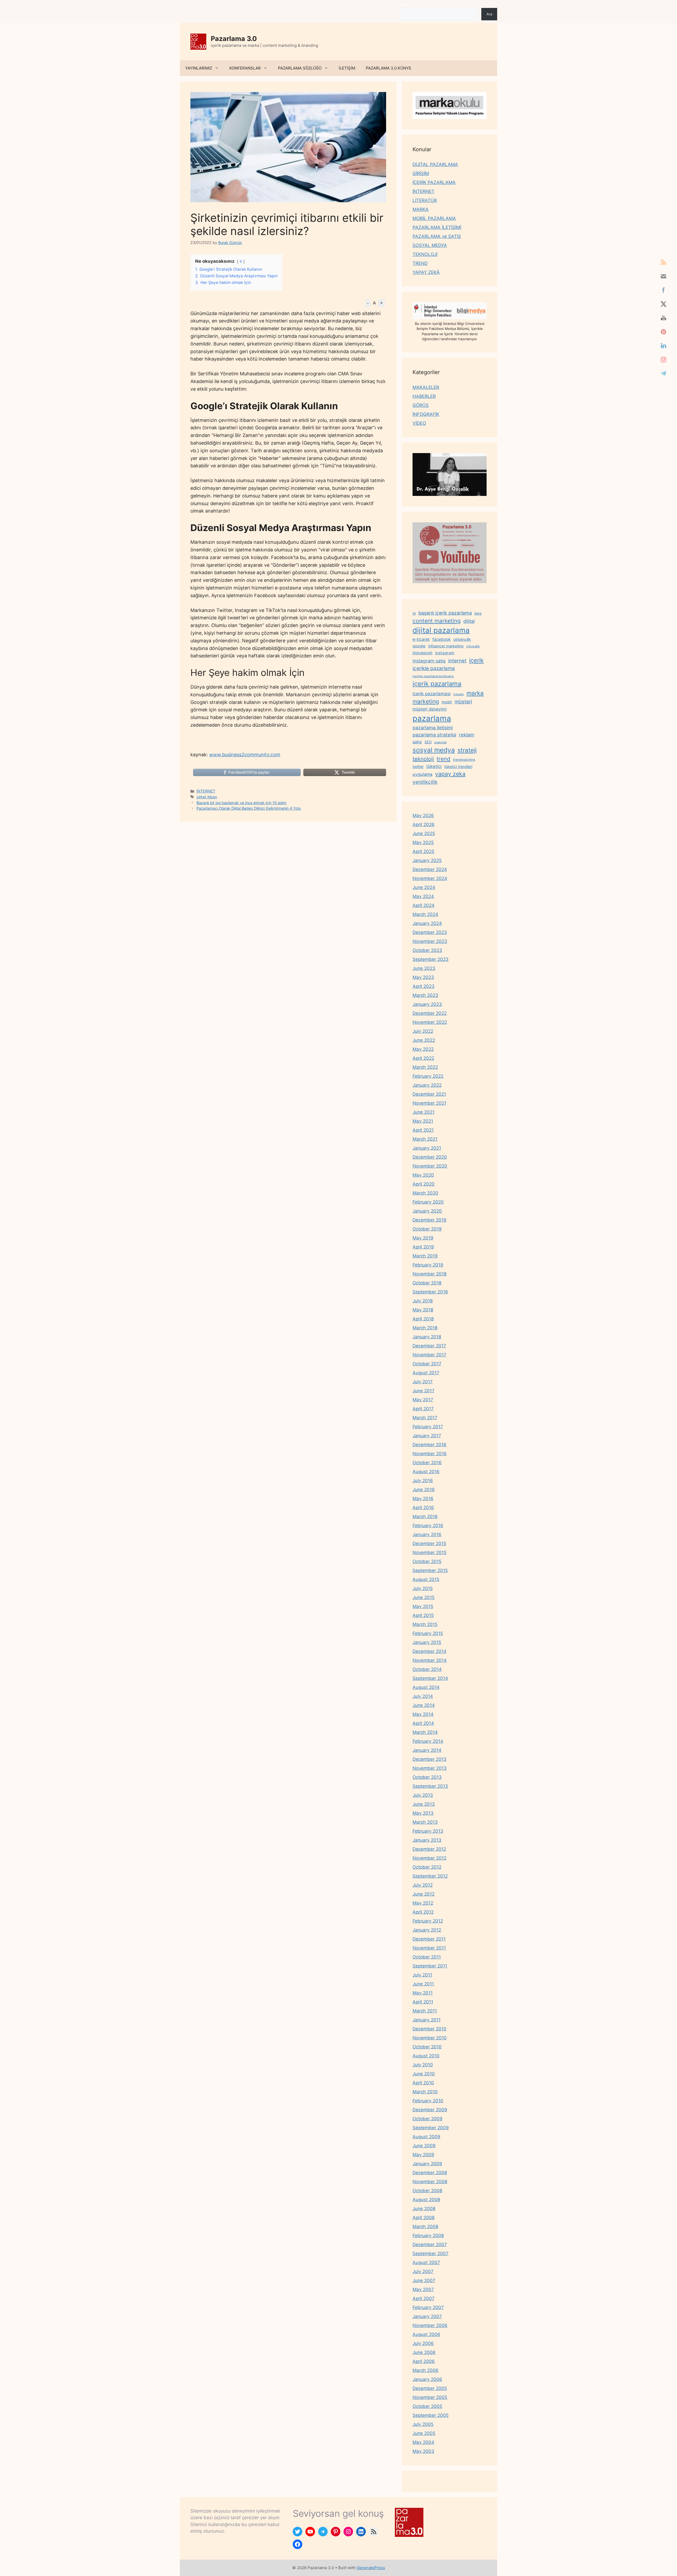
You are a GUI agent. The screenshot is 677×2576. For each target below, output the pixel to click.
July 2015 (423, 1588)
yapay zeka (450, 774)
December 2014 (429, 1651)
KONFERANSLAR (245, 68)
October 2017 (427, 1364)
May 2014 (423, 1714)
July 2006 (423, 2343)
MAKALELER (426, 387)
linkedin (459, 694)
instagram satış (429, 661)
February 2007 (428, 2307)
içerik (476, 660)
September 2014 (430, 1678)
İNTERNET (206, 791)
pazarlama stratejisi (434, 735)
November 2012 (429, 1858)
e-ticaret (421, 639)
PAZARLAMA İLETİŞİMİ (437, 227)
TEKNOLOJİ (425, 254)
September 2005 (431, 2415)
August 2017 (426, 1373)
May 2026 (423, 815)
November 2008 (430, 2182)
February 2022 (428, 1076)
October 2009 (427, 2119)
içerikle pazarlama (434, 668)
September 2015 (430, 1570)
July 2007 (423, 2271)
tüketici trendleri (458, 766)
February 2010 (428, 2101)
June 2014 (424, 1705)
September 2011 (430, 1966)
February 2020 (428, 1202)
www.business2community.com (245, 755)
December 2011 (429, 1939)
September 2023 (431, 959)
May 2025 (423, 842)
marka (475, 693)
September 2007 (431, 2254)
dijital (469, 621)
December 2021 (429, 1094)
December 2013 (429, 1759)
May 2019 (423, 1238)
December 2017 (429, 1346)
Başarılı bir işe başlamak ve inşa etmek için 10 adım (241, 803)
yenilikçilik (425, 782)
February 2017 (428, 1427)
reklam (466, 735)
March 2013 (425, 1822)
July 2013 (423, 1795)
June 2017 (424, 1391)
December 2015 (429, 1543)
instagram (445, 653)
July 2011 (422, 1975)
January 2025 (427, 860)
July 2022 (423, 1031)
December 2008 (430, 2173)
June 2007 (424, 2280)
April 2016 (423, 1508)
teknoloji (423, 759)
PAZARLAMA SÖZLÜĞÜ (300, 68)
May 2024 (423, 896)
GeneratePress (371, 2568)
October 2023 (427, 950)
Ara (402, 5)
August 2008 (426, 2200)
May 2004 (423, 2442)
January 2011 (427, 2020)
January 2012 (427, 1930)
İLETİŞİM (347, 68)
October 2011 (427, 1957)
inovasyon (422, 653)
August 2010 (426, 2056)
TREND (420, 263)
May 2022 (423, 1049)
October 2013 (427, 1777)
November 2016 (430, 1454)
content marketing (437, 621)
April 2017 (423, 1409)
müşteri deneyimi (430, 709)
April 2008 (424, 2218)
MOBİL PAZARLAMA (434, 218)
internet (457, 661)
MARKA (421, 209)
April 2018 (423, 1319)
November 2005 (430, 2397)
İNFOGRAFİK (426, 414)
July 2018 (423, 1301)
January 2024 (427, 923)
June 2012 (424, 1894)
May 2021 (423, 1121)
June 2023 (424, 968)
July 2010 (423, 2065)
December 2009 (430, 2110)
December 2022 (430, 1013)
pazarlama (432, 718)
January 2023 (427, 1004)
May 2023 (423, 977)
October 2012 (427, 1867)
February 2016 (428, 1526)
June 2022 (424, 1040)
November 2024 (430, 878)
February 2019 (428, 1265)
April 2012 (423, 1912)
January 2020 (427, 1211)
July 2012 (423, 1885)
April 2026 (424, 824)
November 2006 (430, 2325)
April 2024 (424, 905)
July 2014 (423, 1696)
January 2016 (427, 1534)
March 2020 (425, 1193)
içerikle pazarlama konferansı (433, 676)
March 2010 (425, 2092)
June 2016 (424, 1490)
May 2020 (423, 1175)
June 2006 (424, 2352)
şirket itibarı (207, 797)
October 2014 (427, 1669)
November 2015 (429, 1552)
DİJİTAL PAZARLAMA (435, 164)
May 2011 (423, 1993)
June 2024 (424, 887)
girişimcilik (462, 639)
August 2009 (426, 2137)
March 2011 (425, 2011)
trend (443, 759)
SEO (428, 742)
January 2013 (427, 1840)
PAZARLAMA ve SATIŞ (437, 236)
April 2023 (424, 986)
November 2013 (430, 1768)
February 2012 (428, 1921)
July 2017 (423, 1382)
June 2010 (424, 2074)
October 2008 (427, 2191)
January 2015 (427, 1642)
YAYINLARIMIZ (199, 68)
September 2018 (430, 1292)
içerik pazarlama (437, 684)
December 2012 (429, 1849)
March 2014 (425, 1732)
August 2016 (426, 1472)
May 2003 (423, 2451)
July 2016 (423, 1481)
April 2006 (424, 2361)
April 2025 (423, 851)
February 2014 (428, 1741)
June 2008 (424, 2209)
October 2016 (427, 1463)
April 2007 (424, 2298)
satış (417, 742)
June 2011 (423, 1984)
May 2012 (423, 1903)
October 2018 (427, 1283)
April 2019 (423, 1247)
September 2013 (430, 1786)
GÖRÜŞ (421, 405)
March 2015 (425, 1624)
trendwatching (464, 760)
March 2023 (425, 995)
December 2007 (430, 2245)
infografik (473, 646)
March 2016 (425, 1517)
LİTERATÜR (425, 200)
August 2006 (426, 2334)
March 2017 (425, 1418)
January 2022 (427, 1085)
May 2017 (423, 1400)
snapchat (440, 742)
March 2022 (425, 1067)
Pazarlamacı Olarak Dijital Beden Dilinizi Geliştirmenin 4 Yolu (249, 808)
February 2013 (428, 1831)
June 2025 (424, 833)
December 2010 (429, 2029)
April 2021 (423, 1130)
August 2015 (426, 1579)
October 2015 (427, 1561)
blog (478, 613)
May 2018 (423, 1310)
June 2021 (424, 1112)
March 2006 (426, 2370)
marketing (426, 701)
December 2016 (429, 1445)
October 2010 (427, 2047)
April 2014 (423, 1723)
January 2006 (427, 2379)
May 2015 (423, 1606)
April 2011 (423, 2002)
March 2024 (425, 914)
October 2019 (427, 1229)
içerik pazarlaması (432, 694)
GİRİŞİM (421, 173)
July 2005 (423, 2424)
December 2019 (429, 1220)
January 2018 (427, 1337)
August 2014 (426, 1687)
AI (414, 613)
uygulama (422, 774)
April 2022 (423, 1058)
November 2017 (429, 1355)
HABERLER (424, 396)
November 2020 (430, 1166)
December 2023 (430, 932)
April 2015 (423, 1615)
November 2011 (429, 1948)
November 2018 (429, 1274)
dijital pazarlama (441, 630)
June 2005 (424, 2433)
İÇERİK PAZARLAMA (434, 182)
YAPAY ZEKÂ (426, 272)
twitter (418, 766)
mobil (447, 702)
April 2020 (424, 1184)
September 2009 (431, 2128)
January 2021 (427, 1148)
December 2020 (430, 1157)
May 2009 (423, 2155)
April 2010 (423, 2083)
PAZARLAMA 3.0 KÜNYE (388, 68)
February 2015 (428, 1633)
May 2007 (423, 2289)
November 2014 (430, 1660)
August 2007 (426, 2262)
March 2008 (425, 2227)
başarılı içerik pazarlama (445, 613)
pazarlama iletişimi (433, 728)
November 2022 (430, 1022)
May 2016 (423, 1499)
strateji (467, 750)
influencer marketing (446, 646)
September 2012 (430, 1876)
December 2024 (430, 869)
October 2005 (427, 2406)
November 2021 (429, 1103)
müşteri (463, 702)
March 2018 (425, 1328)
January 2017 (427, 1436)
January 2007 (427, 2316)
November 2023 (430, 941)
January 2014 (427, 1750)
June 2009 (424, 2146)
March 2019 (425, 1256)
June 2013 (424, 1804)
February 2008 (428, 2236)
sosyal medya (434, 750)
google (419, 646)
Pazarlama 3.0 (234, 39)
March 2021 (425, 1139)
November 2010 (430, 2038)
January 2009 (427, 2164)
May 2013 (423, 1813)
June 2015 (424, 1597)
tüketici (434, 766)
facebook (442, 639)
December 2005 (430, 2388)
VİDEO (419, 423)
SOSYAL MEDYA (430, 245)
